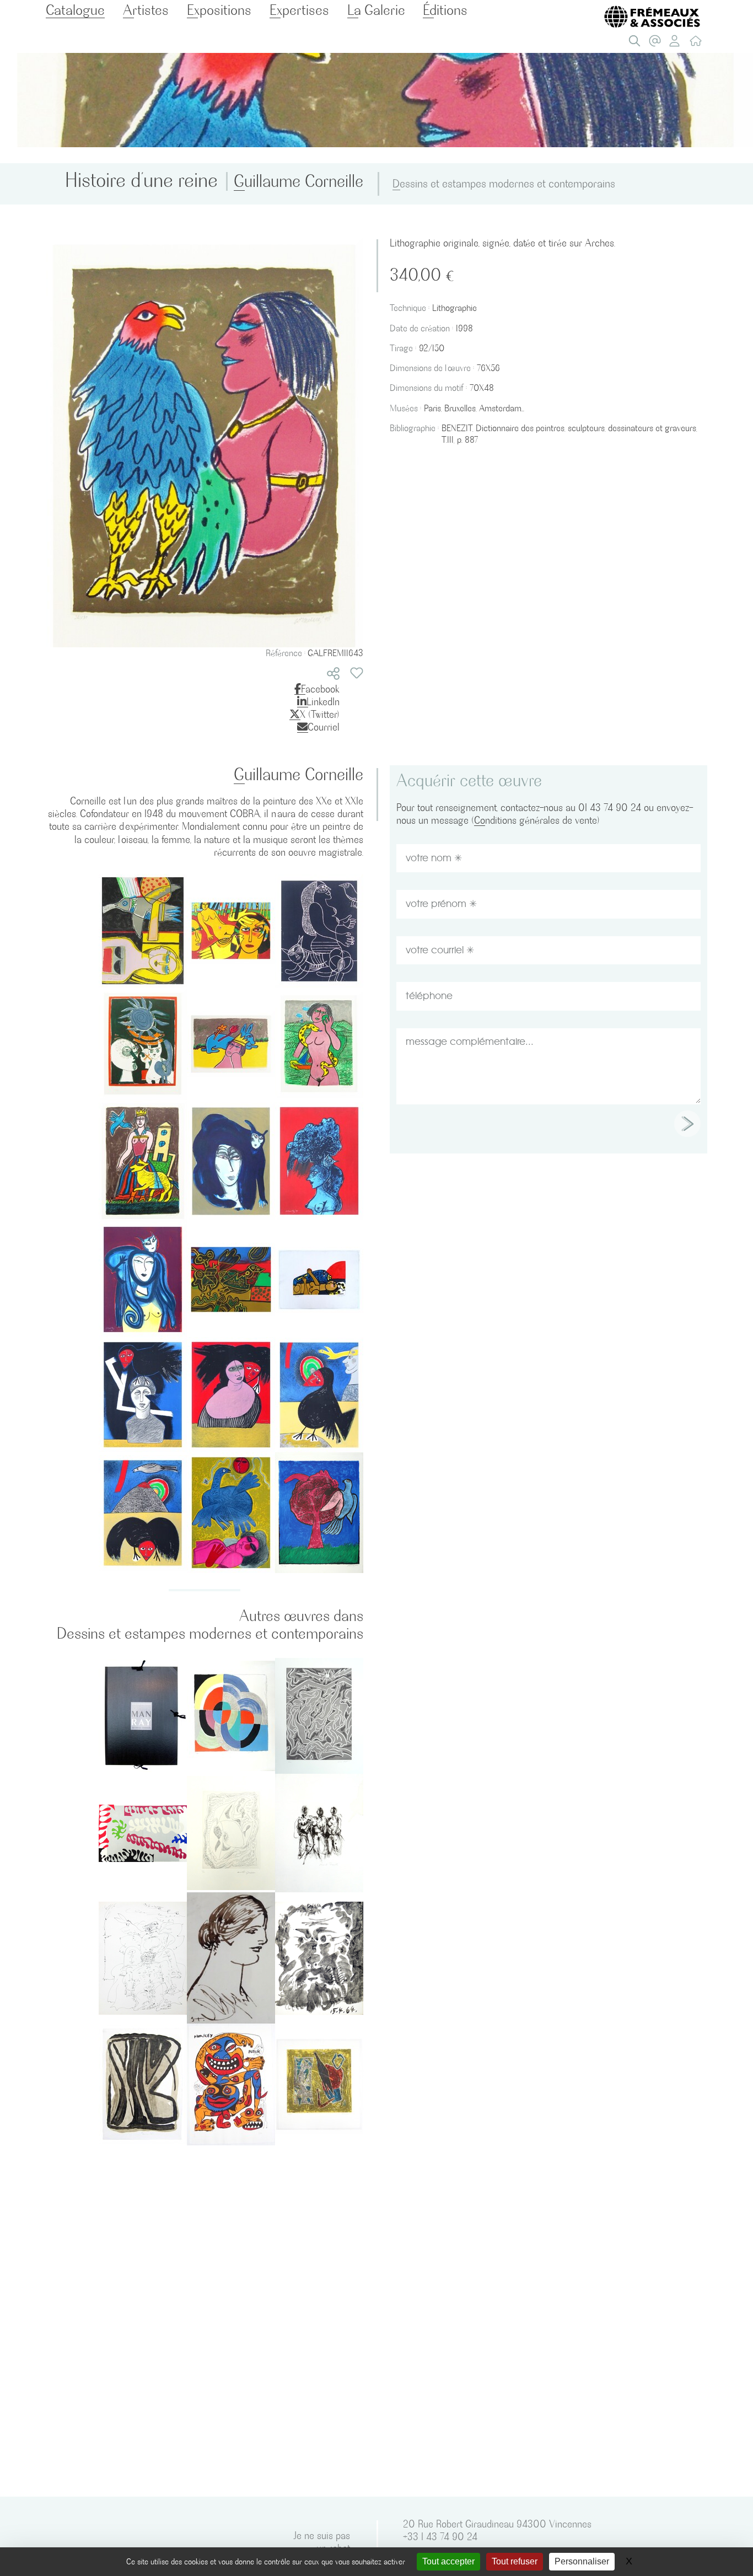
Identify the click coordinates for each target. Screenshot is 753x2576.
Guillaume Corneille (298, 181)
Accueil (698, 44)
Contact (658, 44)
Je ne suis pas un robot (322, 2542)
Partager (333, 673)
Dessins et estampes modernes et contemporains (504, 184)
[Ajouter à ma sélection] (357, 673)
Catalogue (75, 10)
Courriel (324, 727)
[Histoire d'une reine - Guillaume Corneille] (205, 440)
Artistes (146, 10)
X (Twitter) (320, 714)
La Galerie (376, 10)
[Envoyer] (687, 1124)
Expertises (299, 10)
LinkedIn (323, 702)
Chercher (637, 44)
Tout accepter (448, 2561)
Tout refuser (515, 2561)
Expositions (219, 10)
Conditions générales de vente (536, 820)
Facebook (320, 689)
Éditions (445, 10)
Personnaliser (582, 2561)
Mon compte (678, 44)
